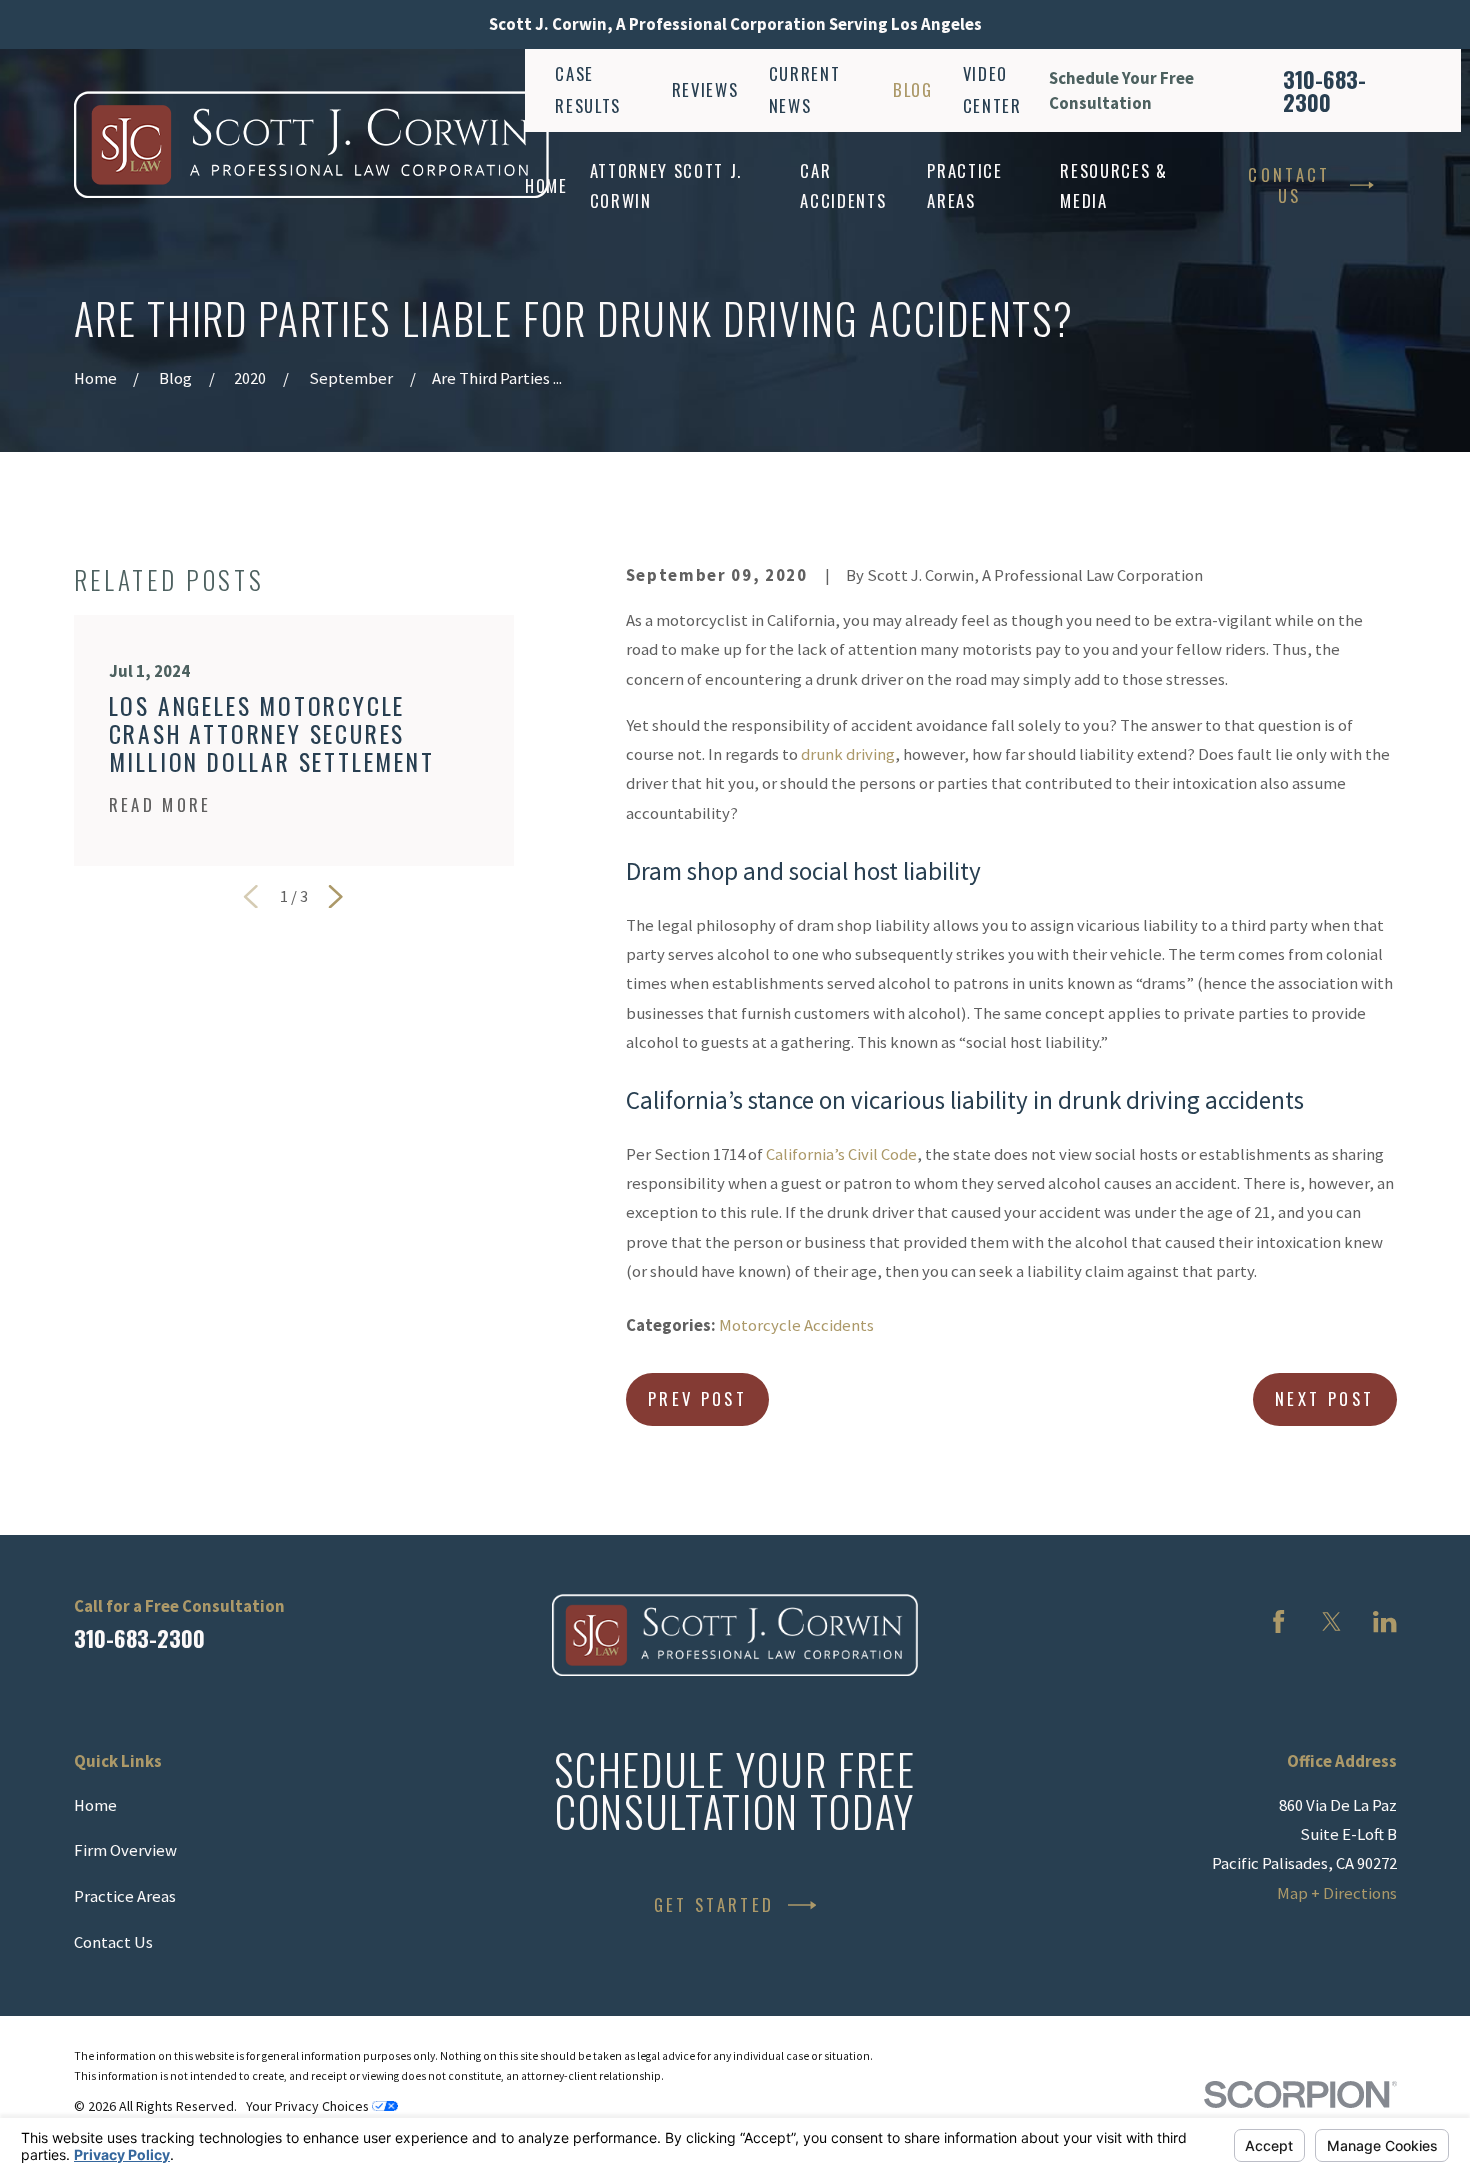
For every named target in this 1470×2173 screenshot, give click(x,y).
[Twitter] (1331, 1621)
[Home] (311, 144)
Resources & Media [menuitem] (1113, 185)
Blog (913, 89)
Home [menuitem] (546, 185)
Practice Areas (125, 1896)
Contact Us (1289, 184)
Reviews (705, 89)
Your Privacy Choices (309, 2106)
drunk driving (848, 754)
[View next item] (335, 896)
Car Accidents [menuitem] (843, 185)
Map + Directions (1337, 1893)
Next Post (1324, 1398)
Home (95, 1805)
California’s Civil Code (841, 1154)
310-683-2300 (1324, 90)
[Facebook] (1278, 1621)
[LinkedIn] (1384, 1621)
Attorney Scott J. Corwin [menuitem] (666, 185)
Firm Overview (125, 1850)
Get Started (714, 1904)
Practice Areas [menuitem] (964, 185)
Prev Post (697, 1398)
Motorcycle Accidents (796, 1325)
